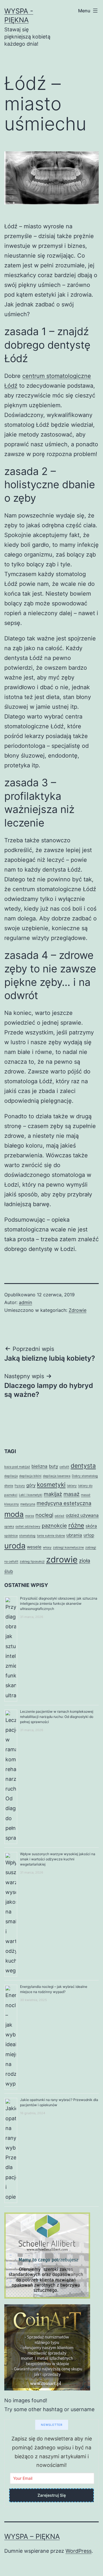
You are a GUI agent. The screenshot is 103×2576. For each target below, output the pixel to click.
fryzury (20, 1486)
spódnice (11, 1536)
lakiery (72, 1486)
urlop (89, 1535)
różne (76, 1525)
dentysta (83, 1466)
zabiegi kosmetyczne (68, 1547)
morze (30, 1516)
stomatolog (27, 1536)
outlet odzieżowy (28, 1527)
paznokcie (54, 1525)
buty (54, 1466)
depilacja (11, 1476)
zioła (85, 1561)
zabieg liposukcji (32, 1562)
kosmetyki (51, 1485)
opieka (9, 1527)
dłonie (9, 1486)
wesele (34, 1547)
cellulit (64, 1467)
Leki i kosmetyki (31, 1495)
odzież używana (82, 1515)
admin (25, 1302)
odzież (60, 1516)
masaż (72, 1494)
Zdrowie (78, 1310)
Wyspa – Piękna (32, 2537)
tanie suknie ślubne (51, 1536)
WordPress (79, 2551)
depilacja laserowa (57, 1476)
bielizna (39, 1466)
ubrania (74, 1535)
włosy (47, 1547)
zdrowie (62, 1560)
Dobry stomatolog (85, 1476)
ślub (9, 1571)
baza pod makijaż (17, 1467)
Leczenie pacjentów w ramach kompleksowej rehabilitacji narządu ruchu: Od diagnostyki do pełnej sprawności (57, 1717)
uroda (15, 1546)
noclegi (44, 1515)
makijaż (53, 1494)
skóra (91, 1526)
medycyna (28, 1504)
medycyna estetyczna (64, 1503)
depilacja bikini (30, 1476)
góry (31, 1485)
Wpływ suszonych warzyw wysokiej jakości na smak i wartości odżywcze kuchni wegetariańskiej (58, 1859)
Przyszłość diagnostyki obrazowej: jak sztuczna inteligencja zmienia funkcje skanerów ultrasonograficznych (59, 1603)
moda (14, 1514)
